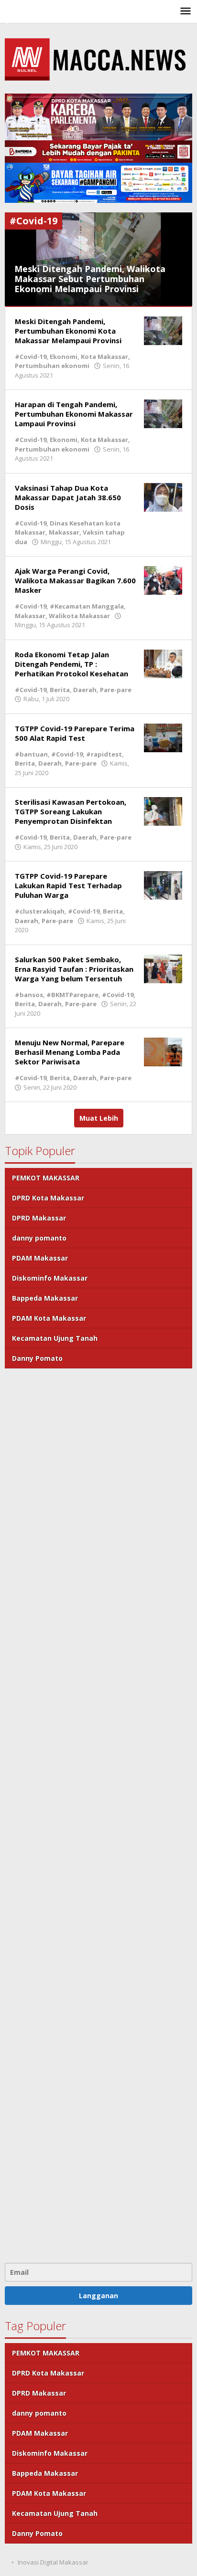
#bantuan (31, 754)
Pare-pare (116, 690)
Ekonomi (64, 357)
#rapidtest (104, 754)
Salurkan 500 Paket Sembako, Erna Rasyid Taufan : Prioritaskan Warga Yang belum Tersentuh (74, 969)
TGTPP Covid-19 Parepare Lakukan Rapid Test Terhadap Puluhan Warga (68, 885)
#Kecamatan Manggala (87, 606)
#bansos (29, 995)
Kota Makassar (104, 357)
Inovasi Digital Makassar (53, 2562)
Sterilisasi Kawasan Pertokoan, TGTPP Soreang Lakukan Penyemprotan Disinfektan (71, 811)
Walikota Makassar (79, 616)
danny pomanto (39, 1238)
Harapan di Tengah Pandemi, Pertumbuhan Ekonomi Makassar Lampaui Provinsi (74, 414)
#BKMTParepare (72, 995)
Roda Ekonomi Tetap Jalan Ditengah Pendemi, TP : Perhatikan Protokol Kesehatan (71, 664)
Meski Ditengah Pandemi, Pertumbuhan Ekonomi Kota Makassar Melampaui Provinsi (68, 331)
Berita (60, 690)
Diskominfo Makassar (50, 1278)
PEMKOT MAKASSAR (46, 1178)
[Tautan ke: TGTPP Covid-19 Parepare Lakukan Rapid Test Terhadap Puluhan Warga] (163, 885)
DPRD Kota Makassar (48, 1198)
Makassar (64, 532)
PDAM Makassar (40, 1258)
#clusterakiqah (40, 911)
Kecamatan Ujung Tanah (55, 1338)
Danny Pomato (37, 1358)
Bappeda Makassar (45, 1298)
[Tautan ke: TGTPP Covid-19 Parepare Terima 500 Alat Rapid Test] (163, 737)
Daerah (85, 690)
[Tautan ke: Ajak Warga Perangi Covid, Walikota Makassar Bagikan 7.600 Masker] (163, 580)
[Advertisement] (98, 1814)
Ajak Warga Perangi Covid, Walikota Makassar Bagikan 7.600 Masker (75, 580)
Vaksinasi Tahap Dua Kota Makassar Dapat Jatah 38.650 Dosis (68, 497)
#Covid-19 (31, 357)
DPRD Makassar (39, 1218)
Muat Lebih (99, 1118)
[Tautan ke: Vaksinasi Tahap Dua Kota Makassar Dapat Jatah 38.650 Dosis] (163, 497)
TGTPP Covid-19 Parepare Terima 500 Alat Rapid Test (75, 733)
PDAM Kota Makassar (49, 1318)
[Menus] (186, 11)
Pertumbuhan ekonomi (52, 366)
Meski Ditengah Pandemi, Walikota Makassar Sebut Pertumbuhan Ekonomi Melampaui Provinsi (90, 279)
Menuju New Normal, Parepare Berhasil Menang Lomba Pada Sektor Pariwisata (70, 1052)
